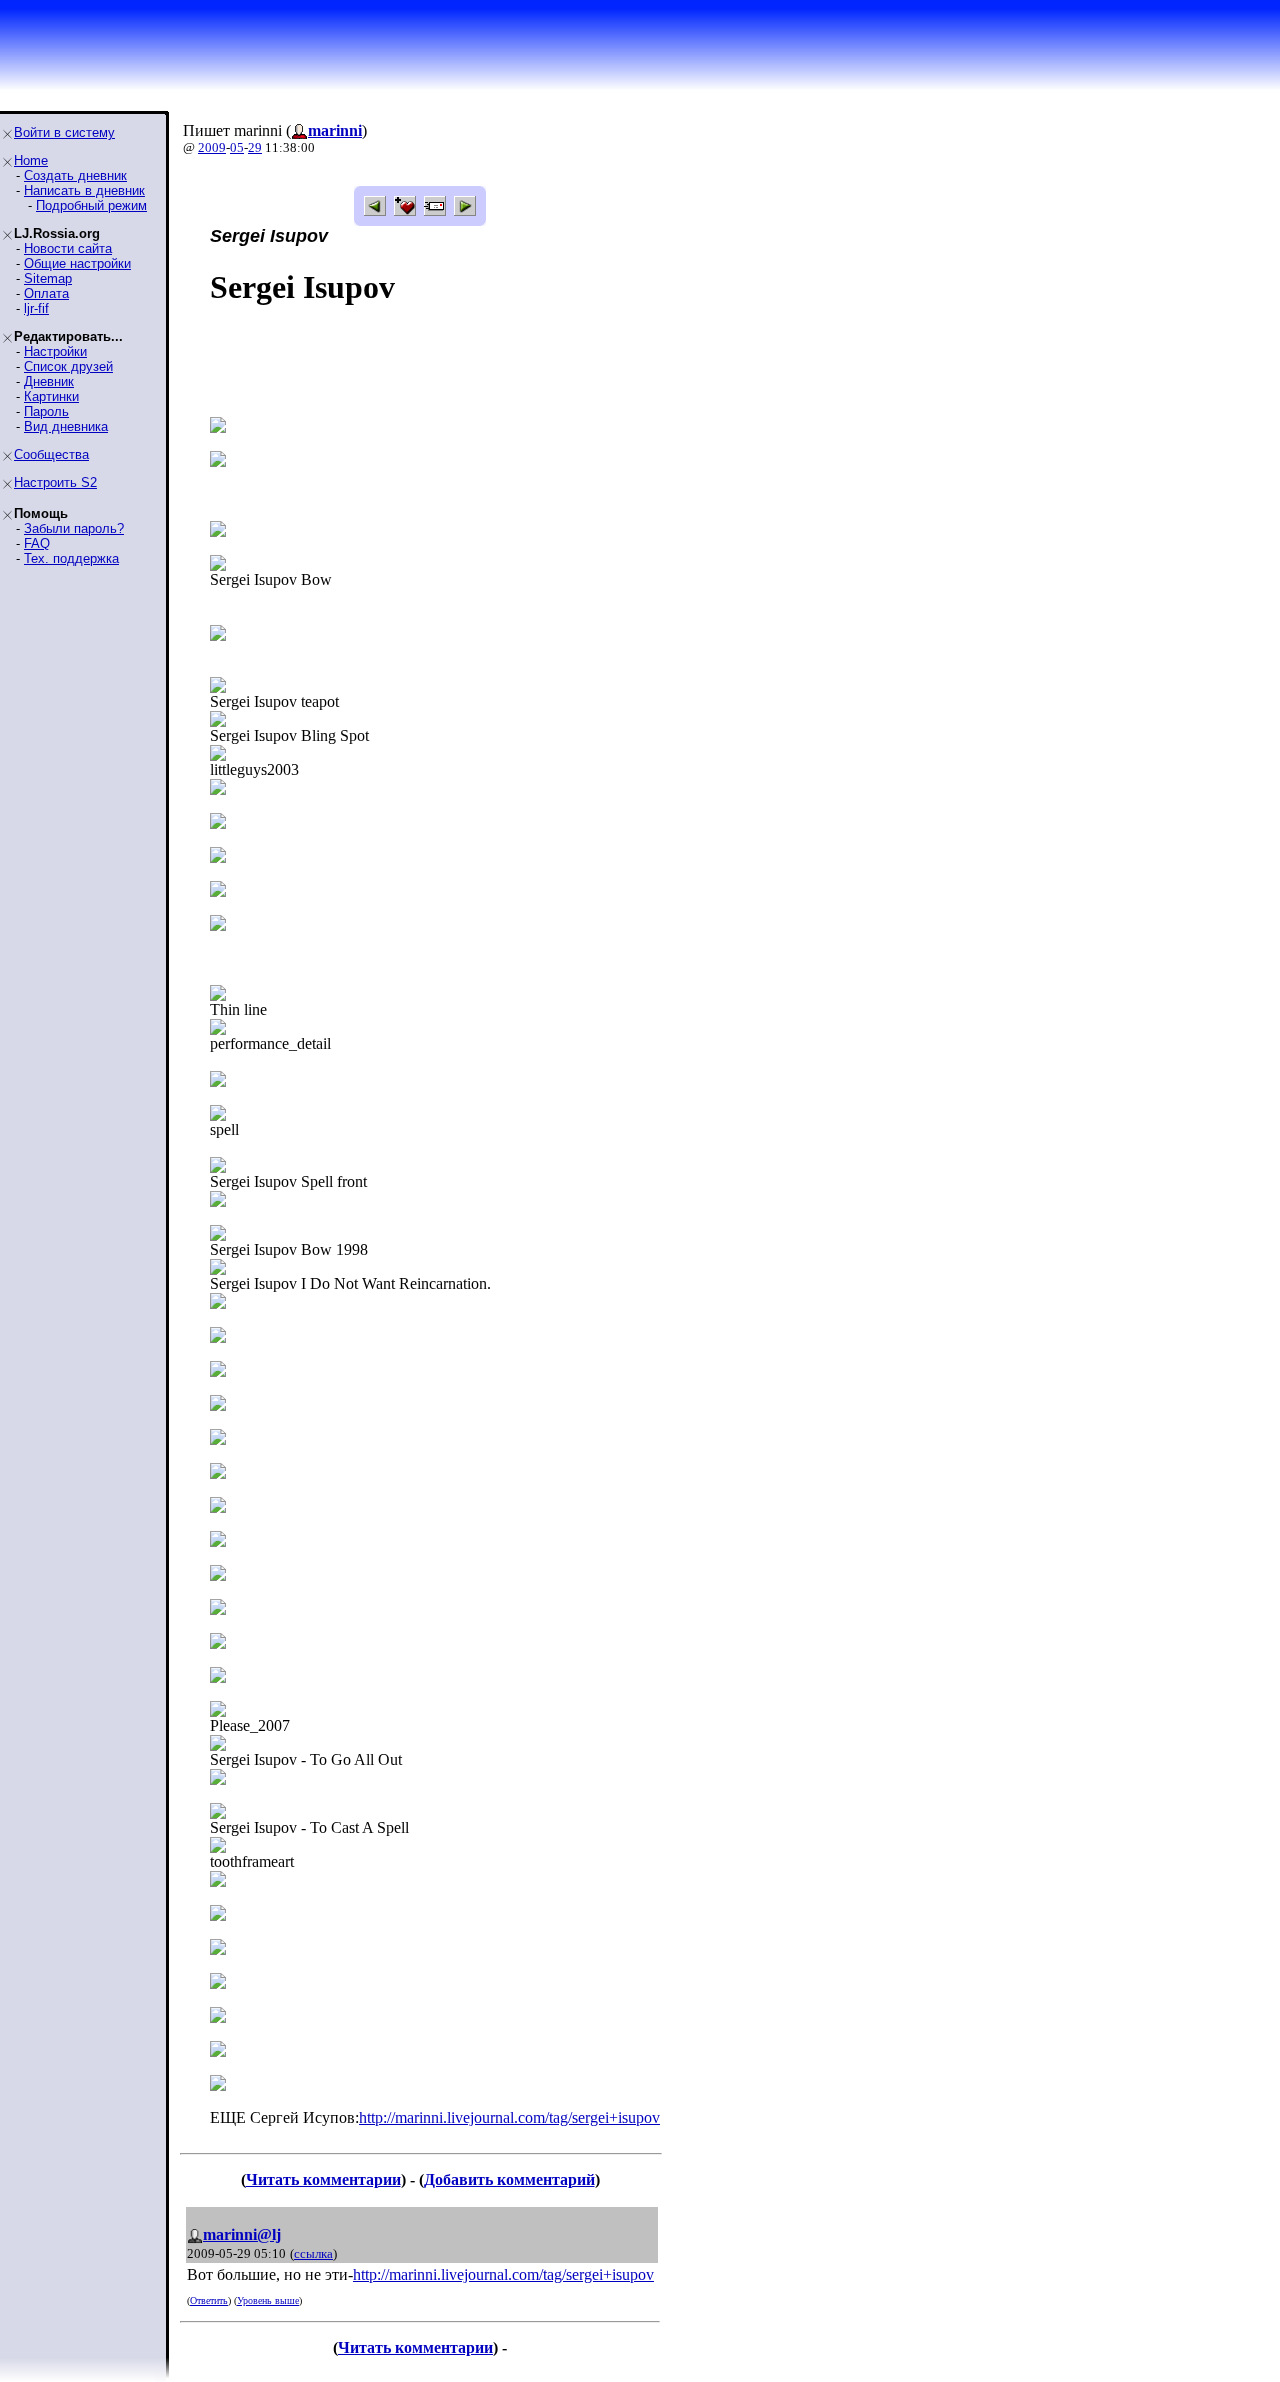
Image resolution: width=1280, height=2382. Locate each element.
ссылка (313, 2253)
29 (255, 147)
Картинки (51, 396)
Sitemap (48, 278)
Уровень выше (268, 2300)
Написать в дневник (84, 190)
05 (237, 147)
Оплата (46, 293)
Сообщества (51, 454)
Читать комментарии (323, 2179)
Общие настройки (77, 263)
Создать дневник (75, 175)
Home (31, 160)
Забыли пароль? (74, 528)
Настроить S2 (55, 482)
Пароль (46, 411)
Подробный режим (91, 205)
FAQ (37, 543)
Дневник (49, 381)
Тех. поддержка (71, 558)
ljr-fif (36, 308)
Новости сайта (68, 248)
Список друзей (68, 366)
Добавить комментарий (509, 2179)
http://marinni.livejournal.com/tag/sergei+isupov (509, 2117)
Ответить (209, 2300)
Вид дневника (66, 426)
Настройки (55, 351)
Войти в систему (64, 132)
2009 (212, 147)
